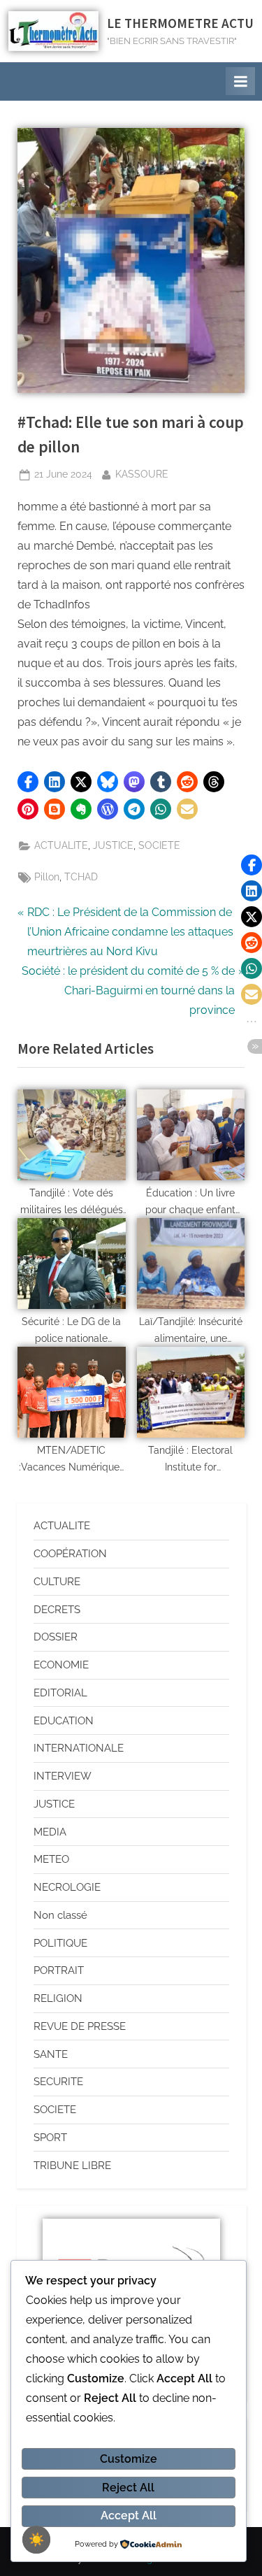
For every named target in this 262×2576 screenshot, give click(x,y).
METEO (51, 1859)
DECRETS (57, 1610)
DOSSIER (56, 1637)
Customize (129, 2459)
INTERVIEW (63, 1776)
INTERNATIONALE (79, 1748)
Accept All (129, 2516)
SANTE (51, 2054)
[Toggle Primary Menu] (240, 81)
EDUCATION (64, 1721)
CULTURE (57, 1582)
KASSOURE (142, 473)
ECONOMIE (61, 1665)
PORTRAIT (59, 1970)
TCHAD (81, 877)
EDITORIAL (60, 1693)
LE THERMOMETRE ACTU (180, 23)
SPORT (50, 2138)
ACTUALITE (61, 845)
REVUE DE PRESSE (80, 2026)
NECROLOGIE (67, 1887)
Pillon (47, 877)
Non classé (60, 1915)
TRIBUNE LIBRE (72, 2166)
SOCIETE (159, 845)
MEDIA (50, 1832)
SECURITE (58, 2082)
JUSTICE (113, 845)
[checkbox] (36, 2540)
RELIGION (58, 1998)
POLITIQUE (60, 1943)
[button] (28, 782)
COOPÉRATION (70, 1554)
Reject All (128, 2488)
